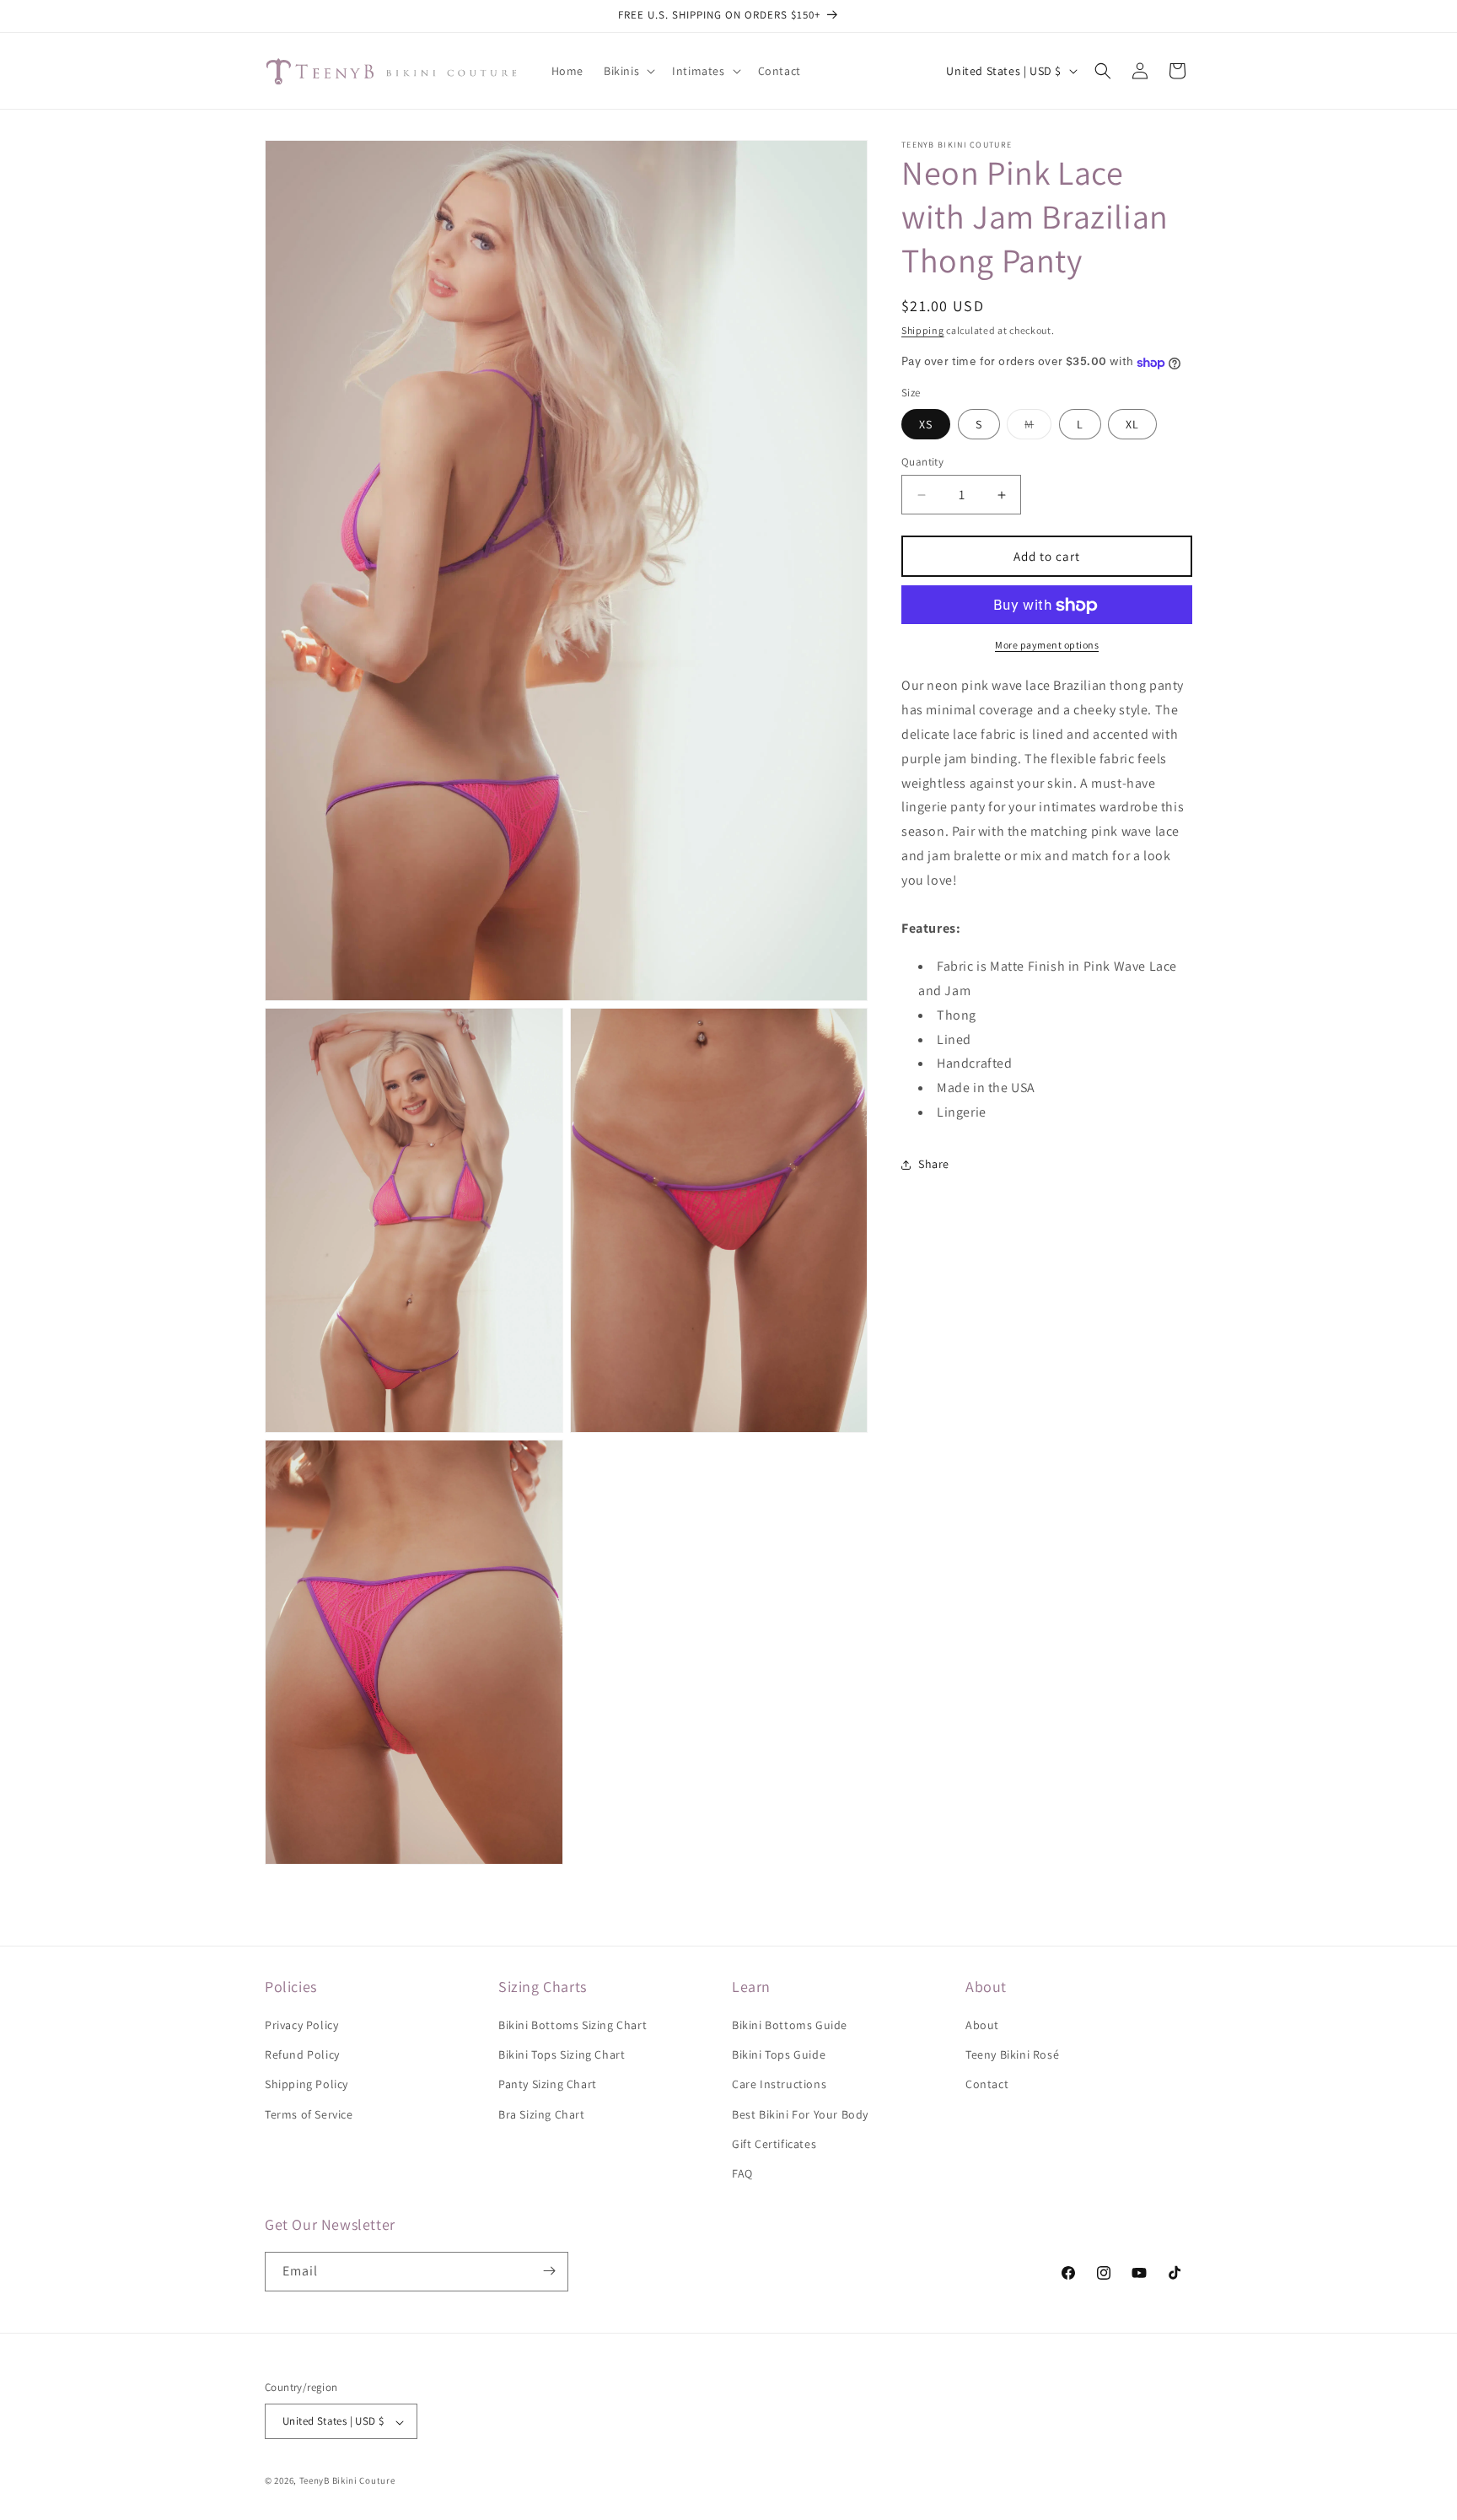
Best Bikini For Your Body (800, 2114)
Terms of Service (309, 2114)
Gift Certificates (774, 2144)
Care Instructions (779, 2085)
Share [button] (934, 1165)
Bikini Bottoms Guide (790, 2026)
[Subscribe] (549, 2271)
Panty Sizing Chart (548, 2085)
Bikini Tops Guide (779, 2055)
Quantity (922, 462)
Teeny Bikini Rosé (1012, 2055)
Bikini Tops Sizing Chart (562, 2055)
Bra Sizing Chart (542, 2114)
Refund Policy (302, 2055)
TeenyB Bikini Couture (347, 2481)
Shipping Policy (306, 2085)
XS (926, 424)
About (982, 2026)
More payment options (1047, 646)
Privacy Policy (301, 2026)
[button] (628, 71)
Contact (987, 2085)
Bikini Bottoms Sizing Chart (573, 2026)
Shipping (923, 330)
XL (1132, 424)
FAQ (742, 2174)
